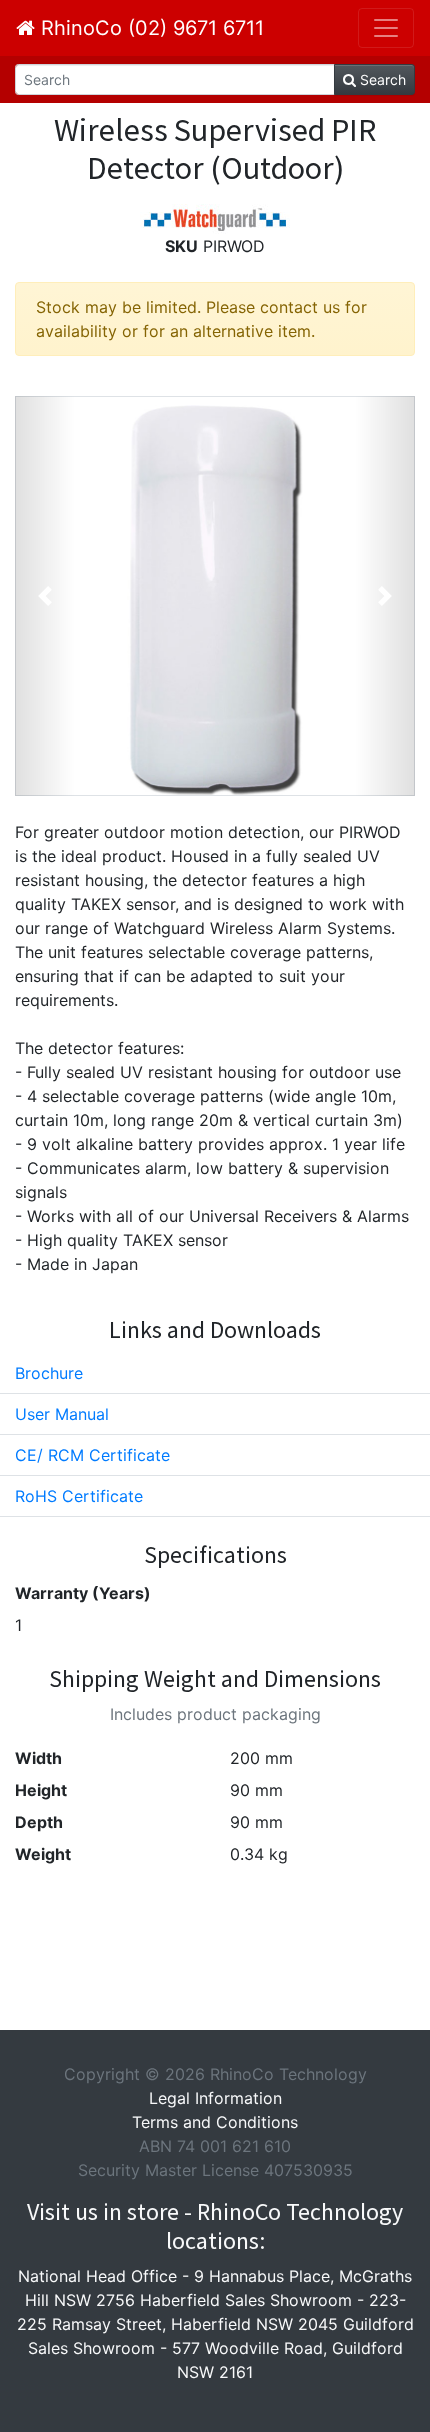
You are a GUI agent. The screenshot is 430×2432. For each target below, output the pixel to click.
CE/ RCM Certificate (92, 1455)
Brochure (49, 1373)
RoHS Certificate (79, 1496)
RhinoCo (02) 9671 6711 (149, 28)
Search (381, 79)
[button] (45, 596)
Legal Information (215, 2098)
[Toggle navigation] (386, 28)
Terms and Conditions (215, 2122)
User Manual (62, 1414)
